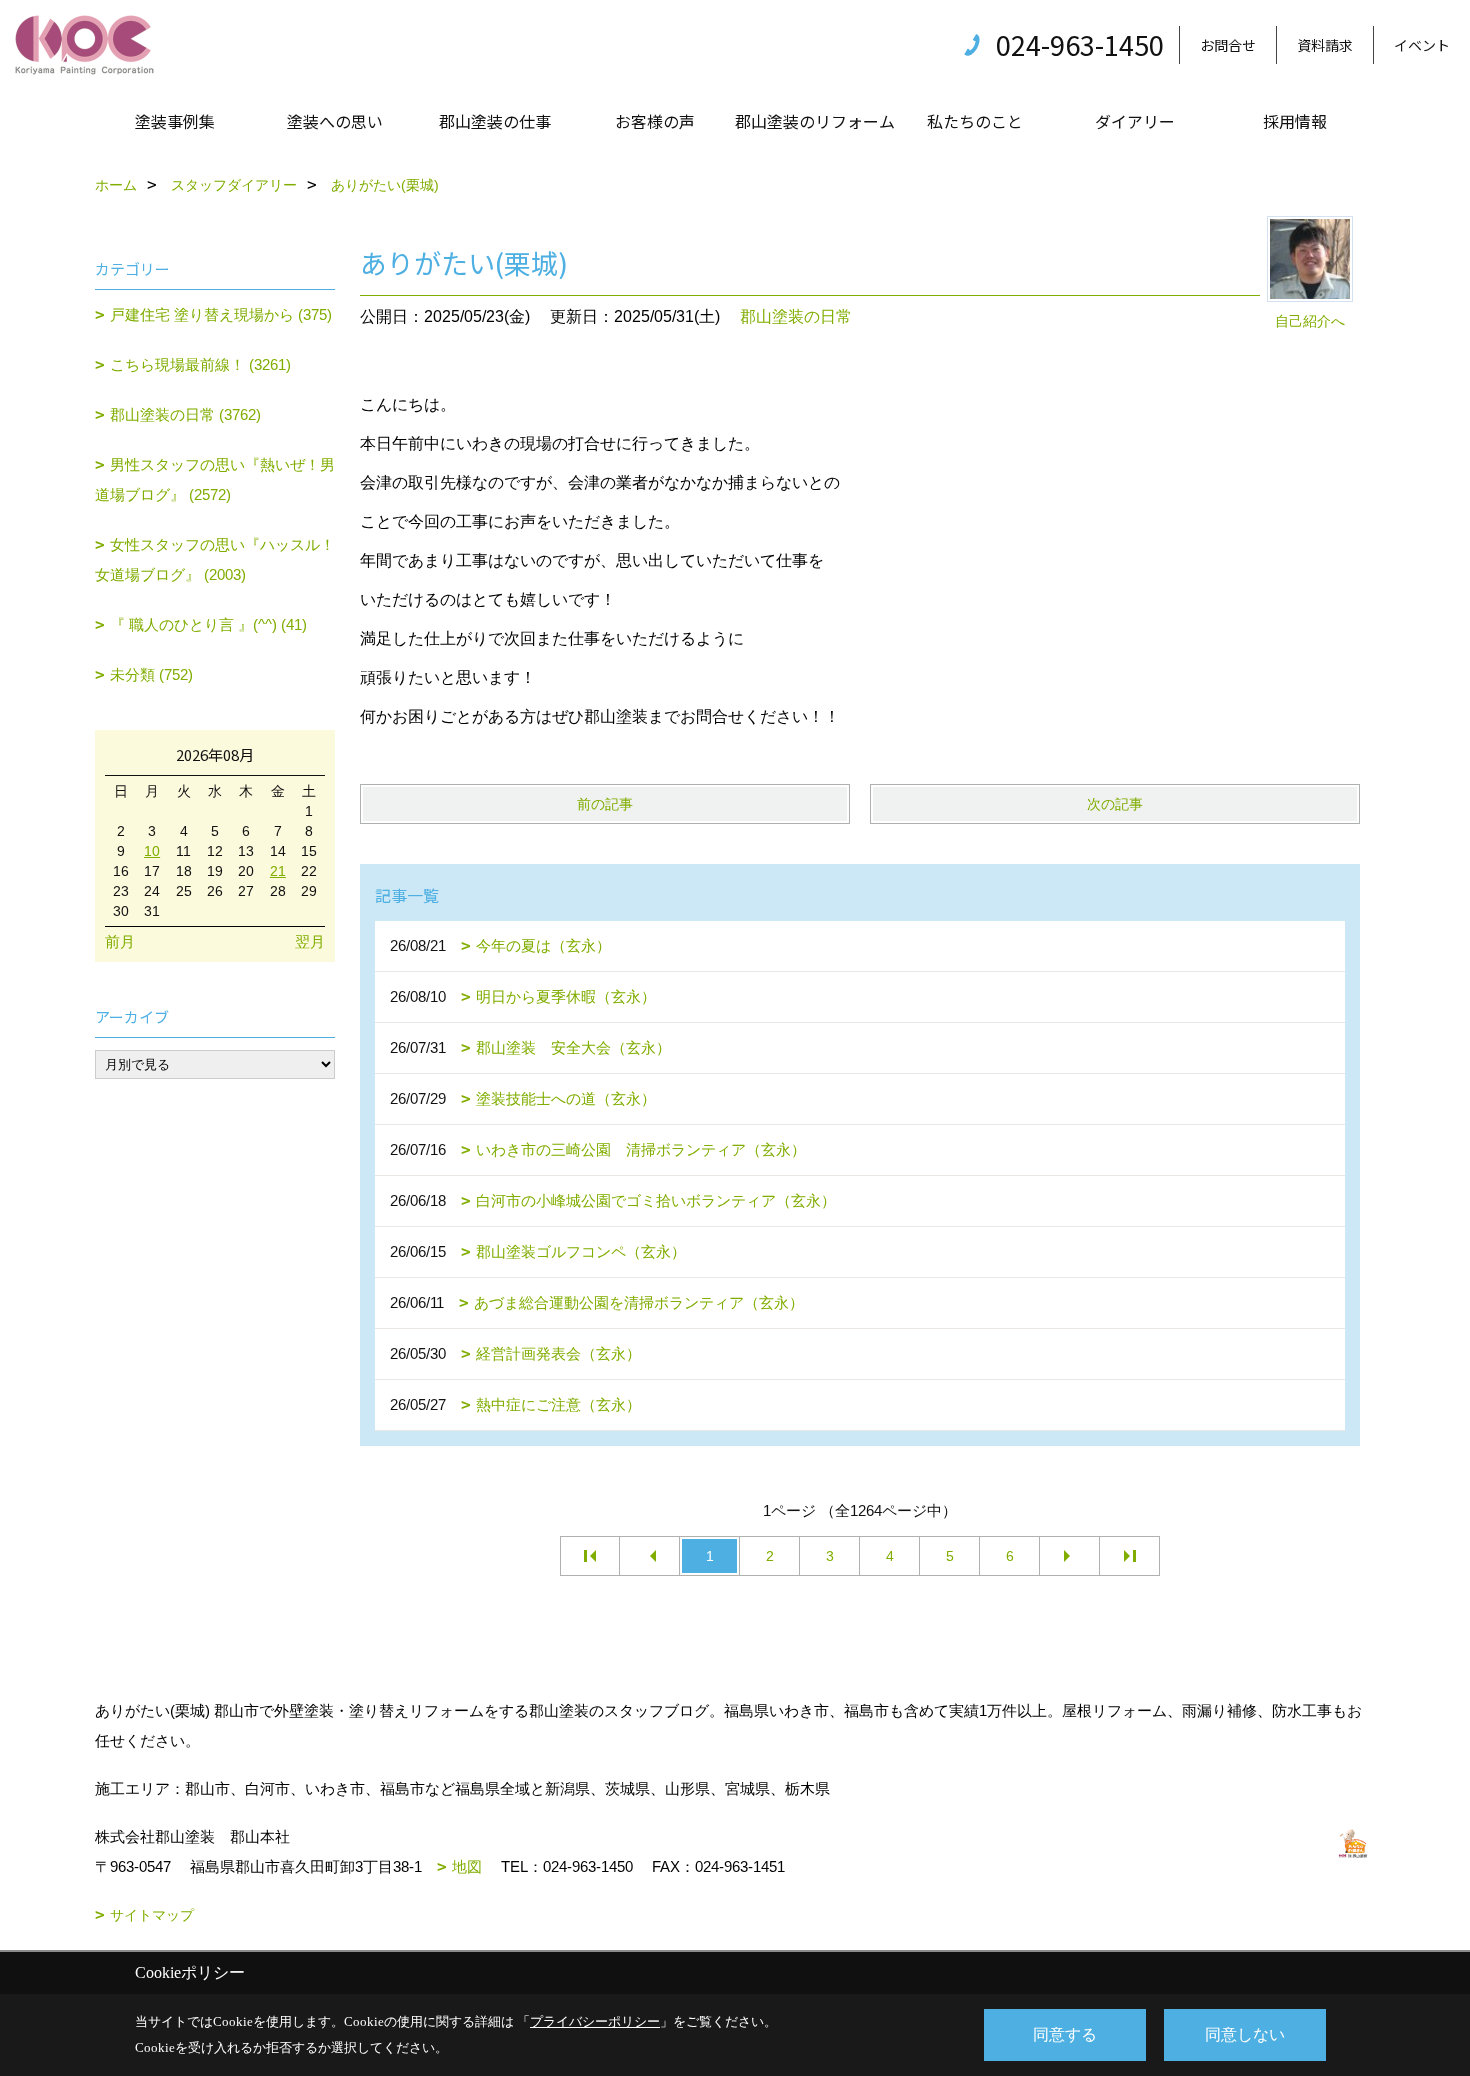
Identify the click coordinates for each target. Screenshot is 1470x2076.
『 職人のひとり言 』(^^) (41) (208, 624)
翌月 (310, 941)
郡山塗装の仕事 (495, 121)
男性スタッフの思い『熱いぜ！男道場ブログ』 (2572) (215, 479)
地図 (467, 1866)
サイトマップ (152, 1915)
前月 (120, 941)
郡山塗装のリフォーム (815, 121)
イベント (1422, 45)
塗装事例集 (175, 121)
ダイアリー (1135, 121)
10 (152, 851)
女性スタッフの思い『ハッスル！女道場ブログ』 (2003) (215, 559)
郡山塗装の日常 (796, 316)
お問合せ (1228, 45)
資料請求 (1325, 45)
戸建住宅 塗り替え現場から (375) (221, 314)
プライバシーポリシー (595, 2021)
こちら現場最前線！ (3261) (200, 364)
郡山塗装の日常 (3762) (185, 414)
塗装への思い (335, 121)
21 (278, 871)
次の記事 (1115, 804)
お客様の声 (655, 121)
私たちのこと (975, 121)
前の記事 (605, 804)
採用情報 (1295, 121)
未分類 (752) (151, 674)
